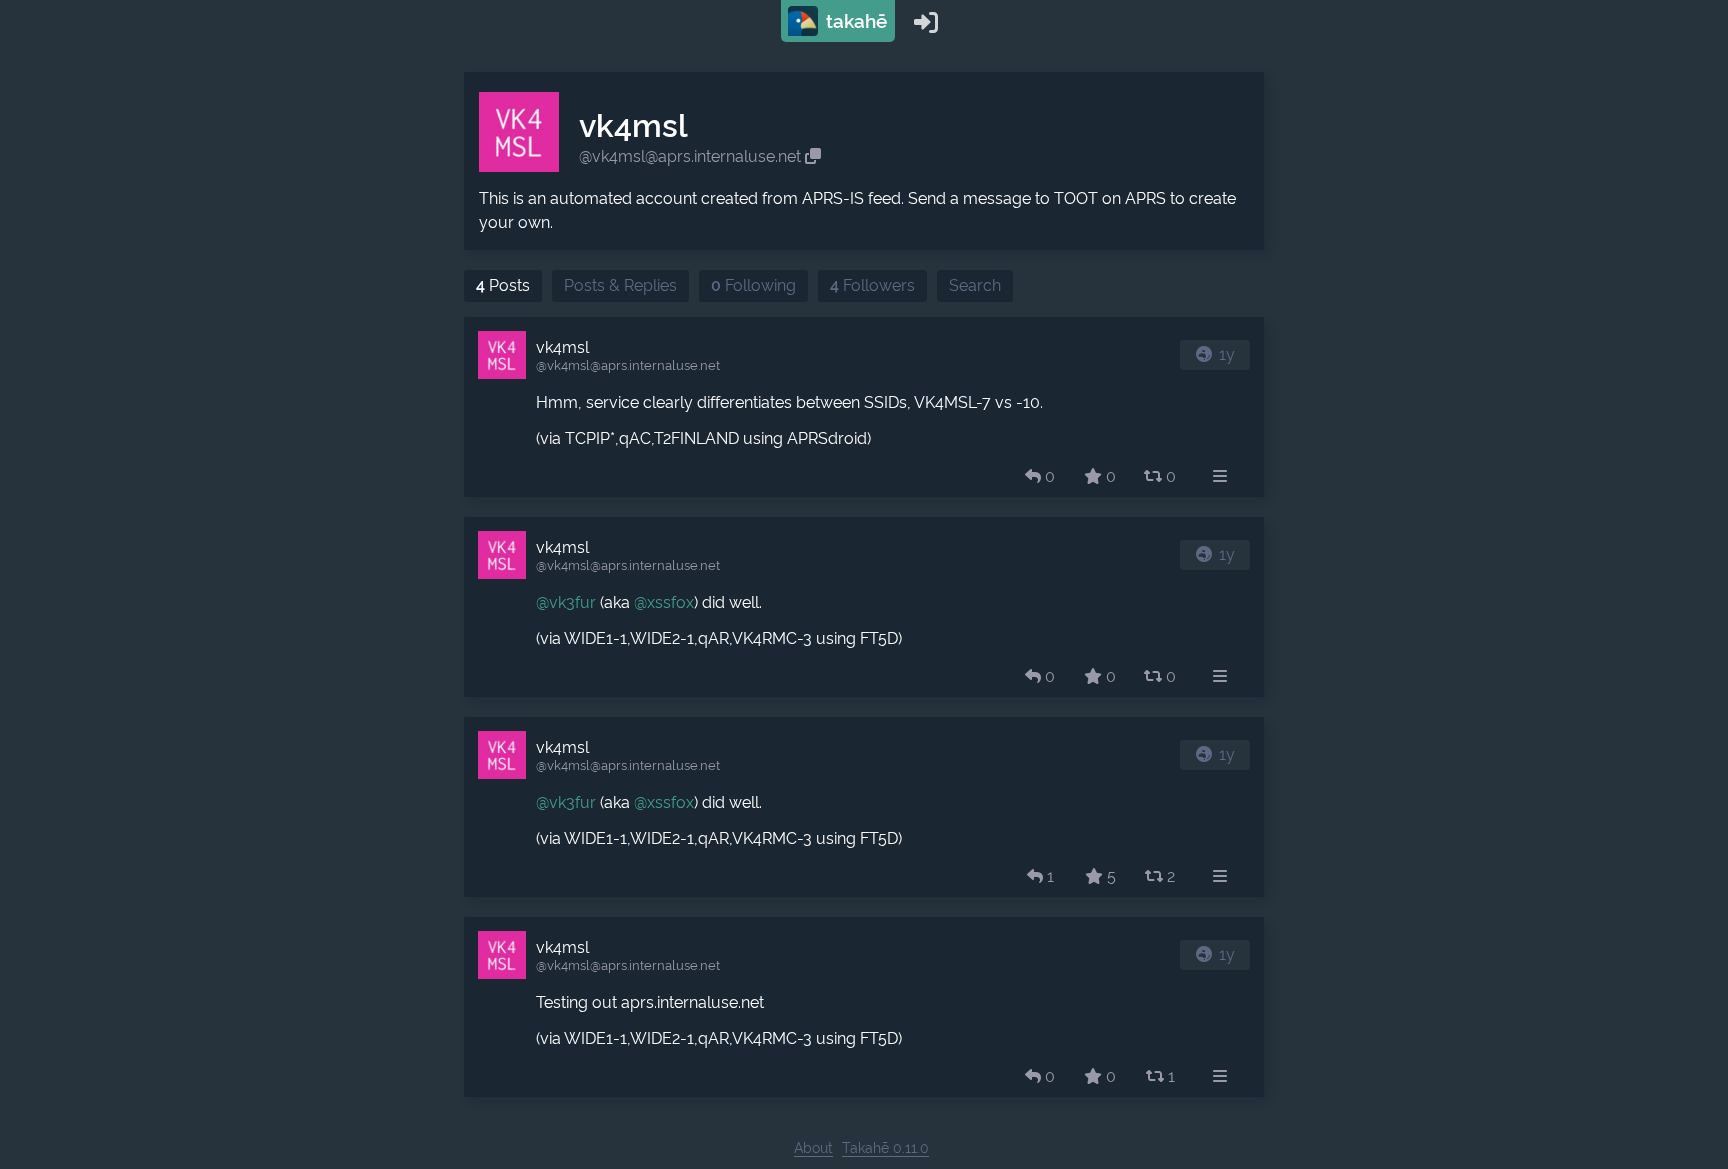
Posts (503, 285)
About (813, 1147)
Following (753, 285)
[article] (864, 407)
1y (1227, 354)
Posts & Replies (620, 285)
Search (975, 285)
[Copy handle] (813, 156)
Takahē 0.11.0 (885, 1147)
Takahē (854, 21)
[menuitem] (1220, 477)
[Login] (926, 21)
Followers (872, 285)
